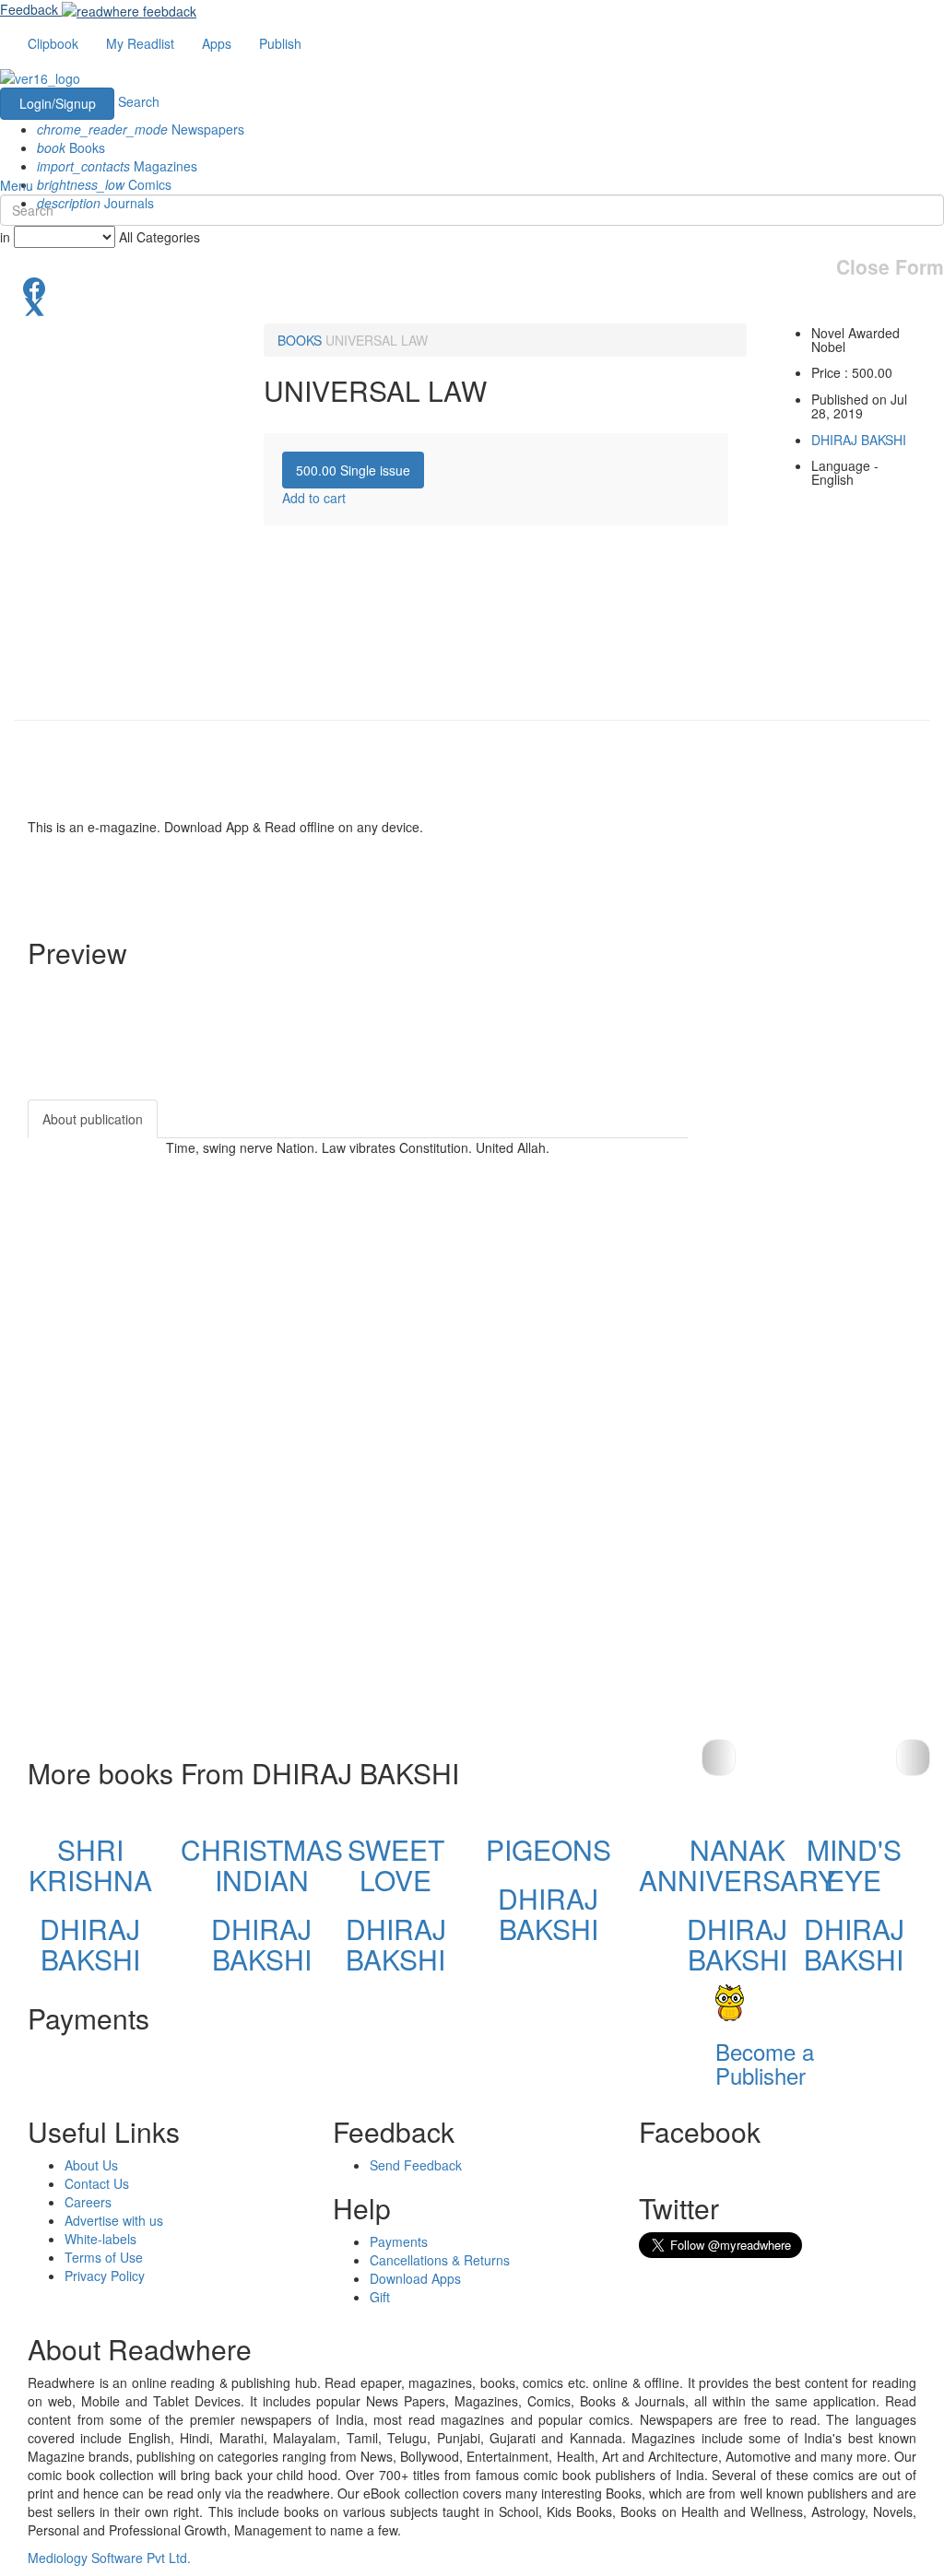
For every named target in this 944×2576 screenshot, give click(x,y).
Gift (380, 2297)
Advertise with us (114, 2220)
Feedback (29, 9)
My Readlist (140, 43)
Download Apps (415, 2278)
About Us (91, 2165)
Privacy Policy (105, 2276)
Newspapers (141, 129)
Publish (280, 43)
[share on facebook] (472, 287)
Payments (399, 2241)
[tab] (353, 470)
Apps (217, 43)
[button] (913, 1758)
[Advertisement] (830, 1376)
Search (139, 101)
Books (71, 147)
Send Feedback (416, 2165)
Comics (104, 184)
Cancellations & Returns (440, 2260)
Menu (17, 185)
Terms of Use (104, 2257)
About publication (93, 1119)
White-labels (100, 2239)
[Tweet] (472, 305)
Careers (88, 2202)
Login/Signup (58, 103)
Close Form (890, 267)
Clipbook (53, 43)
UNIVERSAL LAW (377, 340)
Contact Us (97, 2183)
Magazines (117, 166)
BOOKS (300, 340)
